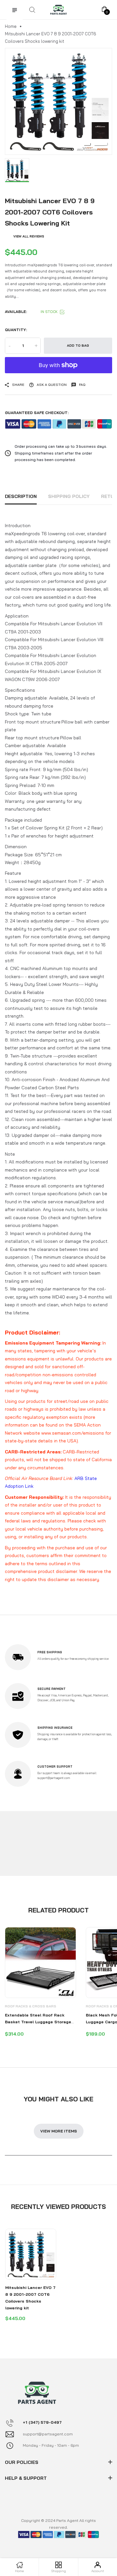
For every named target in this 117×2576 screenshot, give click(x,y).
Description (21, 496)
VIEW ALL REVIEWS (29, 236)
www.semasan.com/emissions (73, 1433)
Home (11, 26)
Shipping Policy (69, 496)
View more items (59, 2131)
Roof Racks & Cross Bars (31, 2006)
